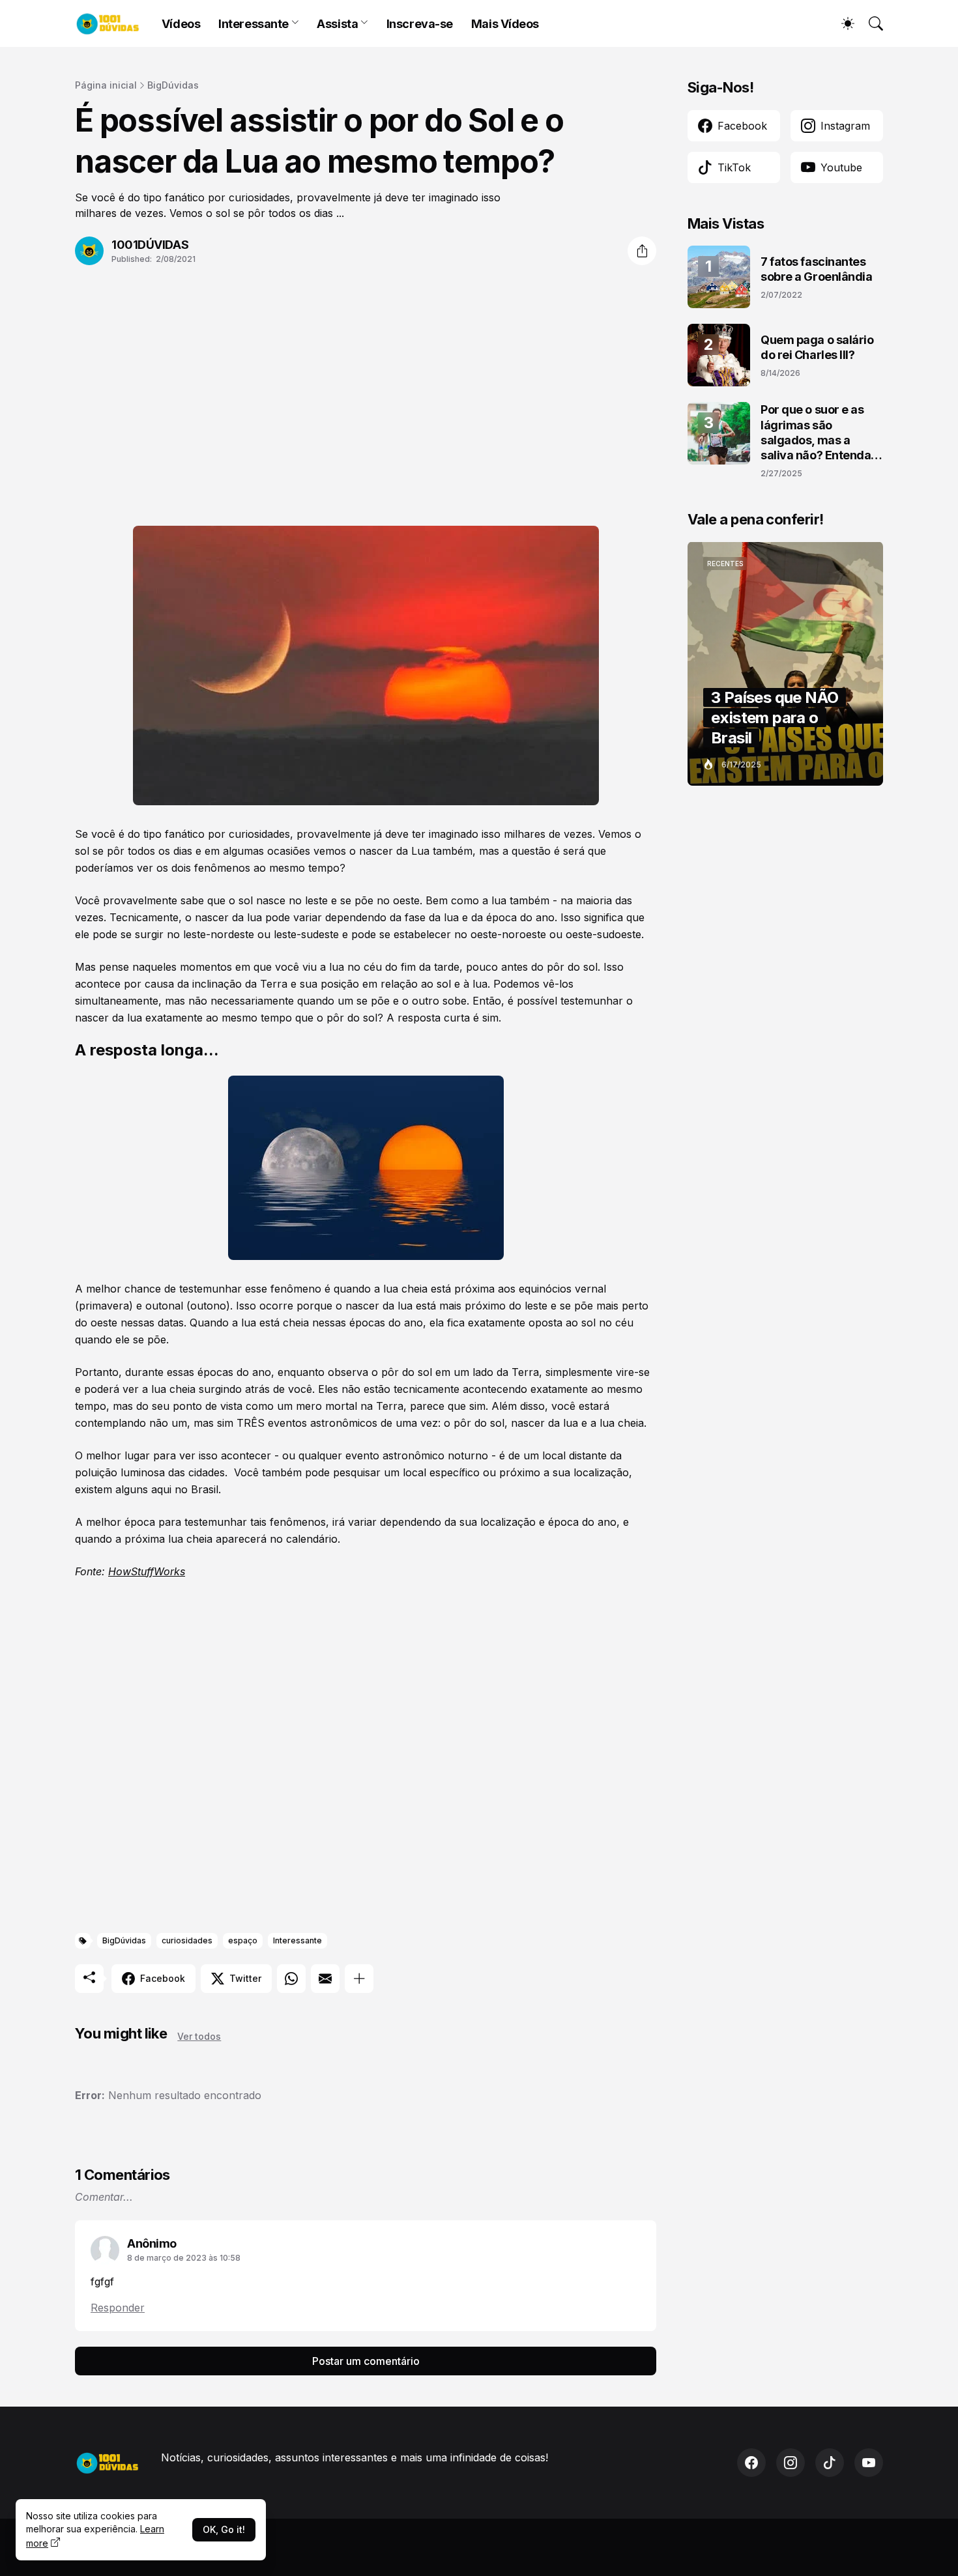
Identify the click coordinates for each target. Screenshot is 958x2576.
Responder (118, 2308)
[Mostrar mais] (359, 1979)
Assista (337, 24)
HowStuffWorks (147, 1571)
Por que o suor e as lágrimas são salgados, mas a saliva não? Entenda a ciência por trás (820, 433)
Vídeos (181, 24)
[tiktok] (830, 2463)
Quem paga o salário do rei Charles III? (817, 347)
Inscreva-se (420, 24)
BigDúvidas (173, 85)
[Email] (325, 1979)
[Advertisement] (366, 388)
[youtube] (869, 2463)
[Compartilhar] (642, 251)
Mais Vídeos (505, 24)
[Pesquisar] (870, 23)
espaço (243, 1940)
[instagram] (791, 2463)
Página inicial (106, 85)
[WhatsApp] (291, 1979)
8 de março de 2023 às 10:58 (184, 2258)
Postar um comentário (366, 2361)
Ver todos (199, 2036)
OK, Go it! (224, 2529)
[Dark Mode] (841, 23)
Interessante (254, 24)
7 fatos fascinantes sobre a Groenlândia (816, 269)
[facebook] (751, 2463)
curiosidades (187, 1940)
